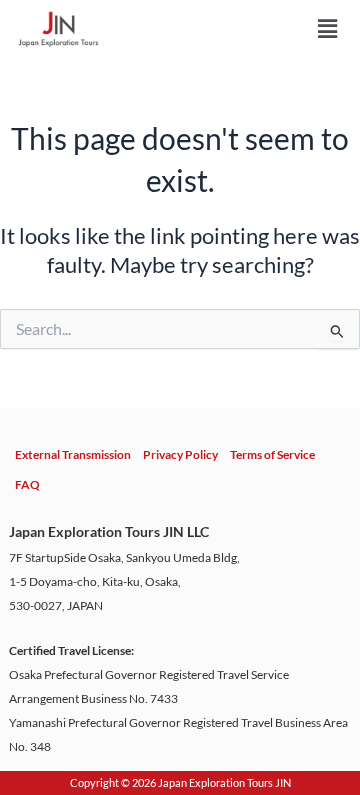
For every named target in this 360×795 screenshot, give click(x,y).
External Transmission (73, 454)
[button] (327, 28)
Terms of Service (272, 454)
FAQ (27, 484)
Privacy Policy (180, 454)
